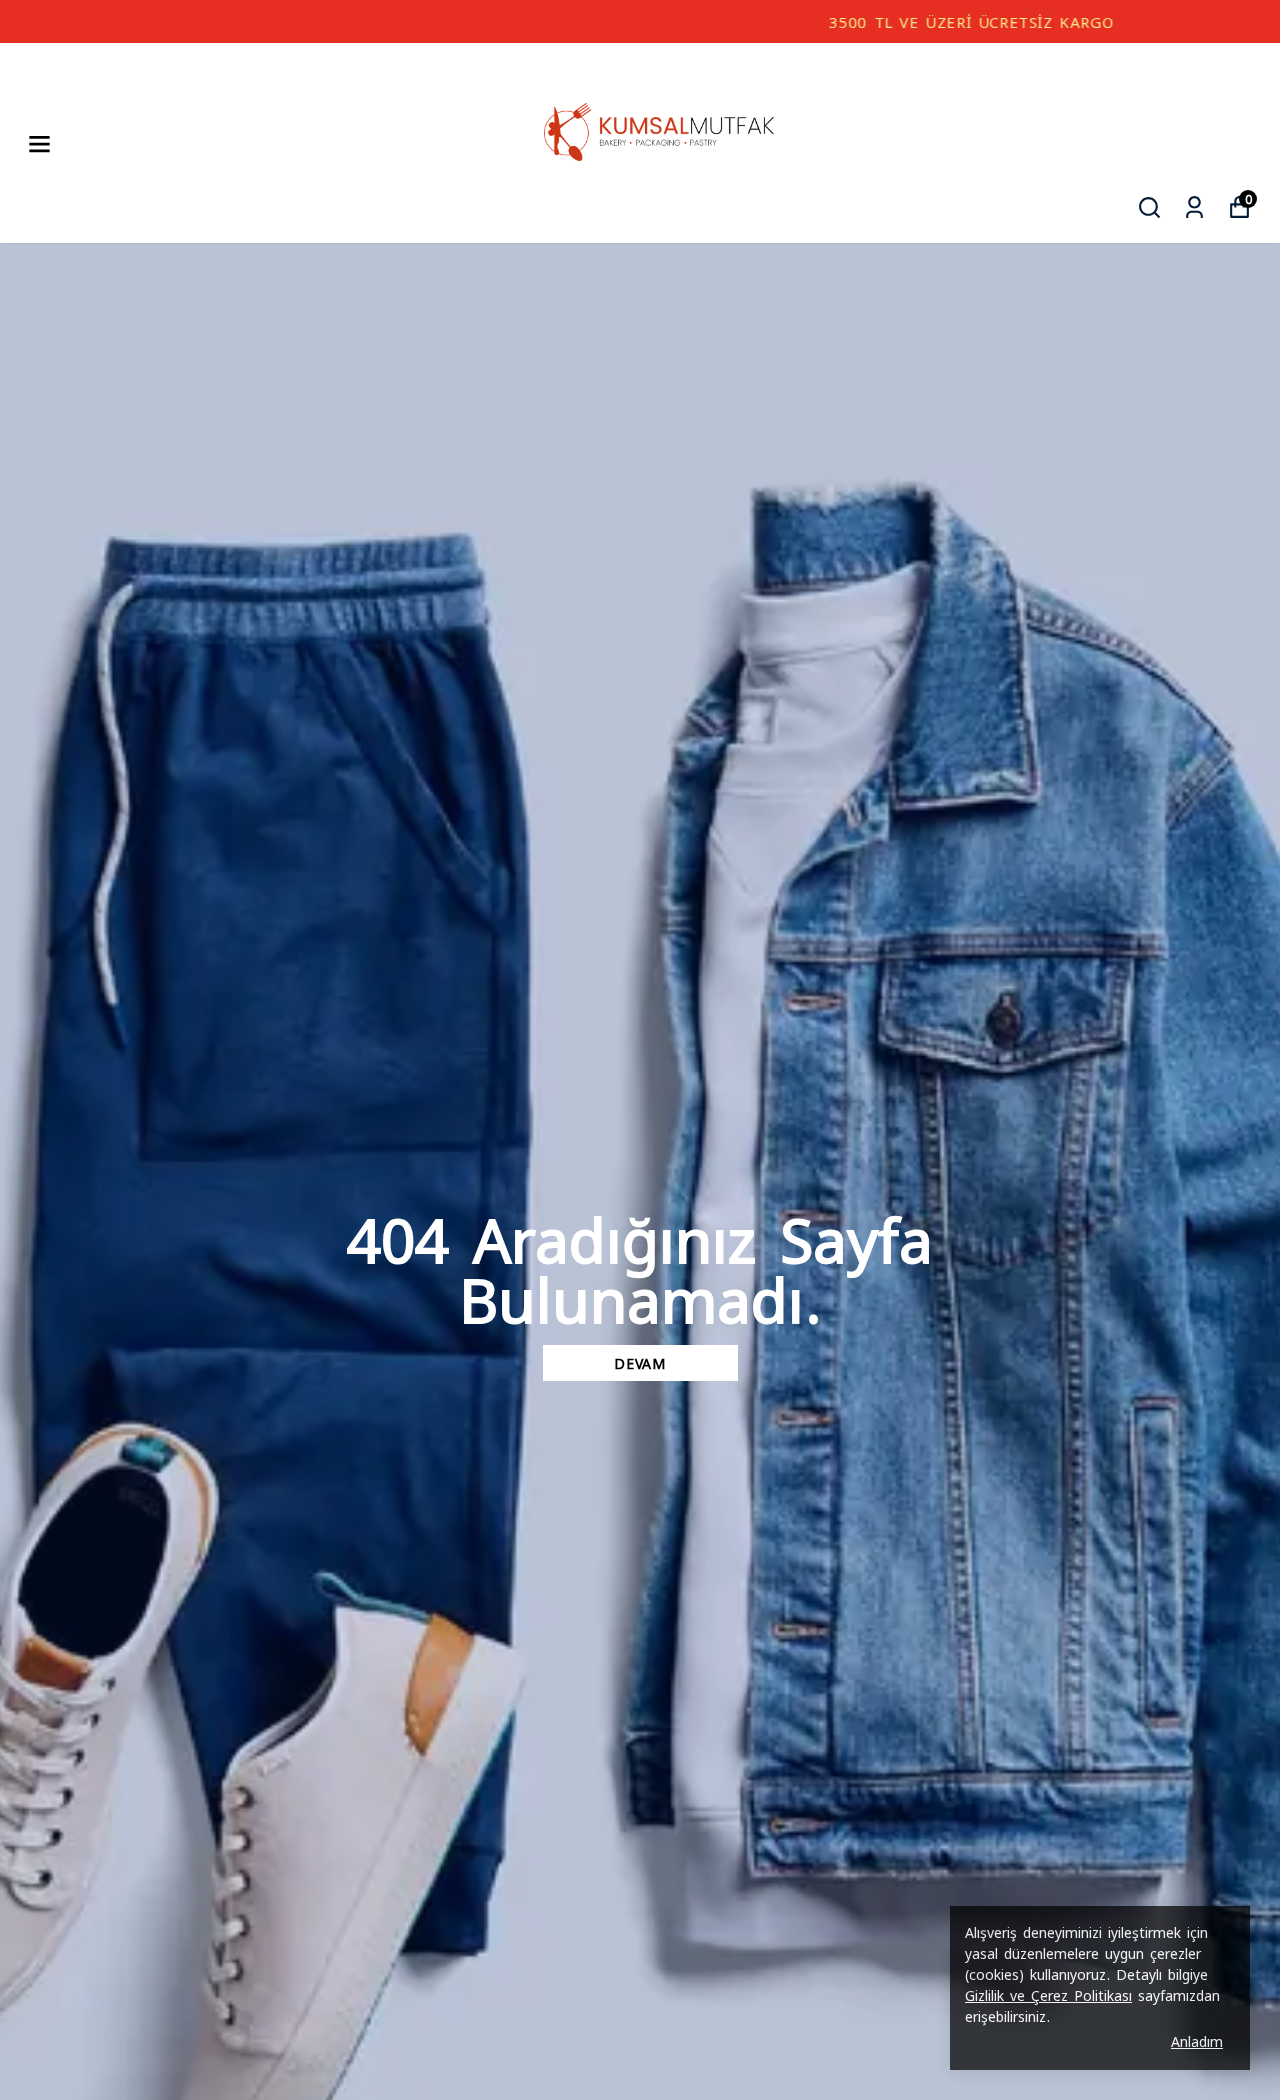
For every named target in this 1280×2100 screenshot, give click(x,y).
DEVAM (640, 1362)
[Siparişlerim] (1194, 207)
